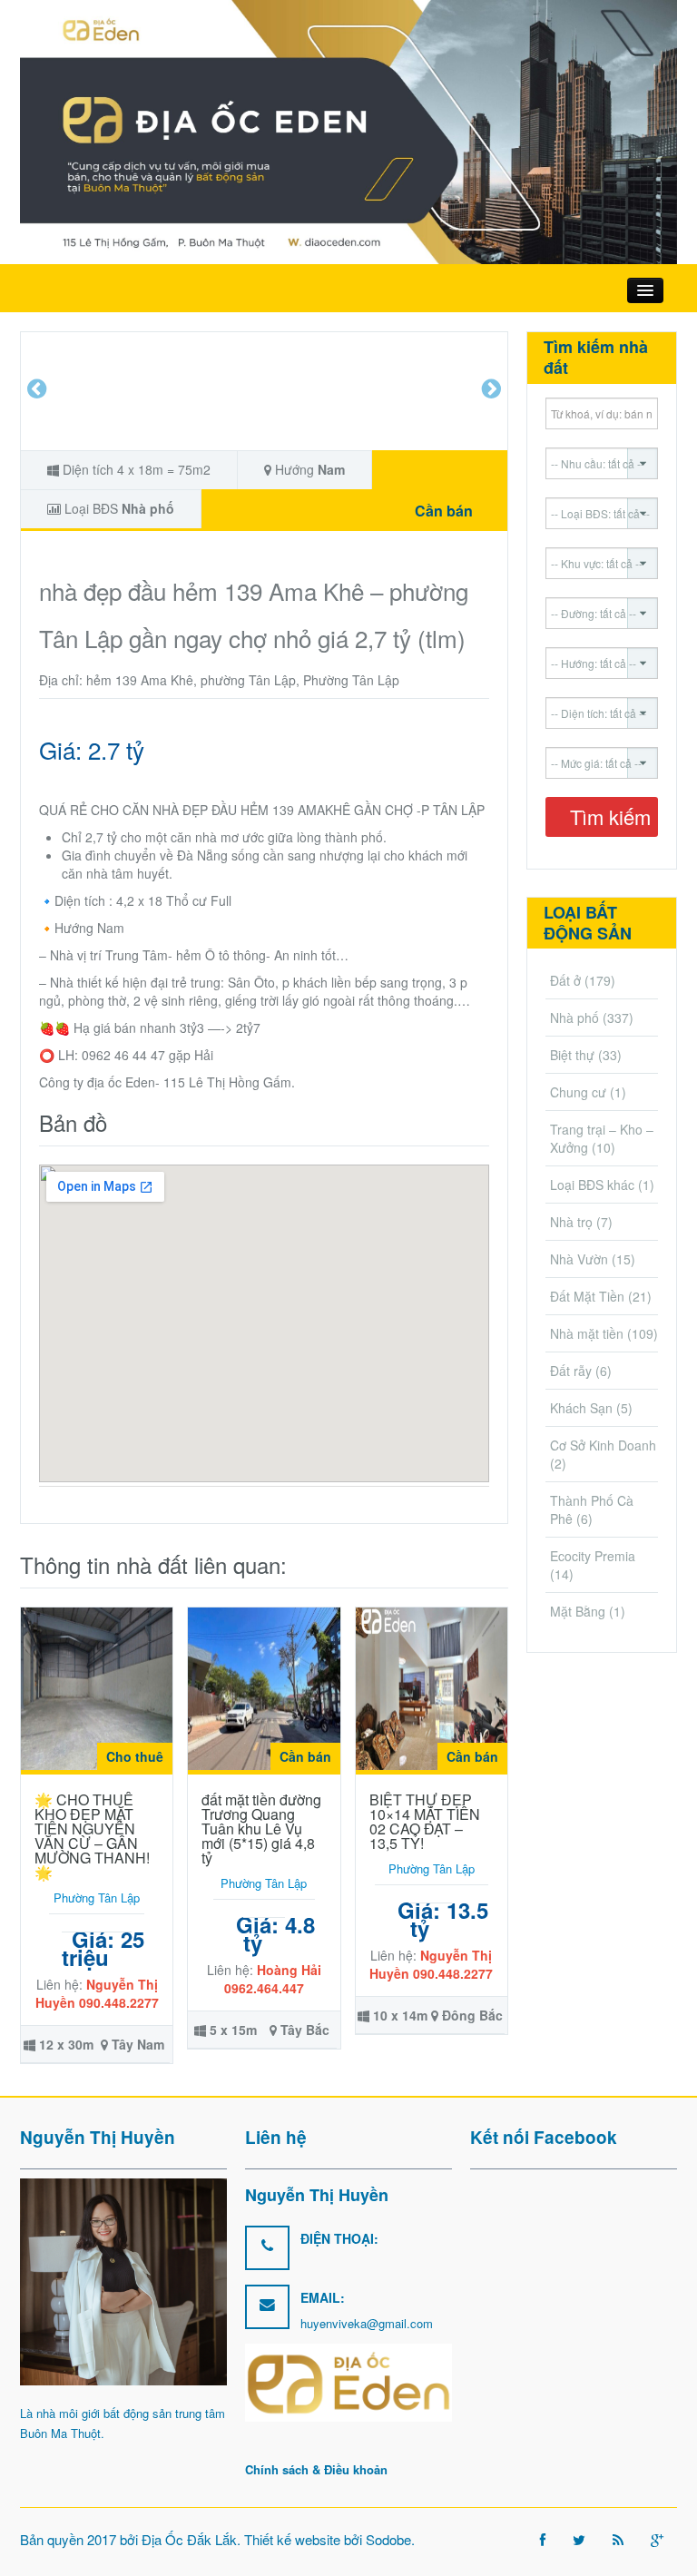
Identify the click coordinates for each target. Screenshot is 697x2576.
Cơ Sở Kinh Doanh (603, 1445)
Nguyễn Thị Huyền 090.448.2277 (97, 1993)
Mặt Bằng (578, 1611)
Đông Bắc (472, 2015)
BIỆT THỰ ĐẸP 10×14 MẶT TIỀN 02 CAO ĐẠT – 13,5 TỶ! (425, 1821)
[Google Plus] (657, 2539)
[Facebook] (543, 2539)
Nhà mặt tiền (587, 1333)
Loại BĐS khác (592, 1185)
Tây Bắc (305, 2030)
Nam (331, 469)
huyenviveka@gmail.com (367, 2323)
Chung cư (578, 1092)
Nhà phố (148, 508)
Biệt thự (572, 1055)
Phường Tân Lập (97, 1898)
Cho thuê (135, 1756)
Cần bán (444, 511)
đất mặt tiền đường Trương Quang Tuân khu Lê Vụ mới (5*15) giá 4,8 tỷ (261, 1829)
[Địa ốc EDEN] (348, 130)
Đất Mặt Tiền (587, 1296)
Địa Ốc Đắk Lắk (189, 2539)
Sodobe (388, 2539)
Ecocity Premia (593, 1556)
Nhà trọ (571, 1222)
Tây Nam (138, 2044)
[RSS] (618, 2539)
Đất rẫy (571, 1371)
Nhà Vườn (579, 1259)
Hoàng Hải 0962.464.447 (273, 1979)
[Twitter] (579, 2539)
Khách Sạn (581, 1408)
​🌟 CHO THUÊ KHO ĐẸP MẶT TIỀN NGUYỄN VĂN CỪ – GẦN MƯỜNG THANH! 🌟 (92, 1836)
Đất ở (565, 980)
